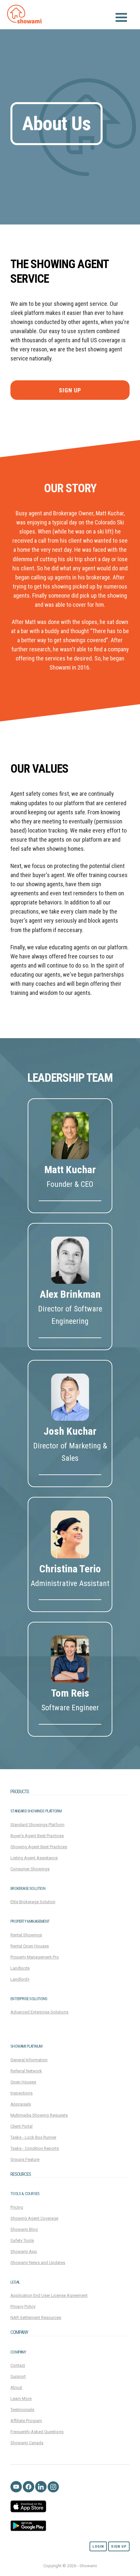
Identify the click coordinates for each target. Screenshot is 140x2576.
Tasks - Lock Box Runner (33, 2137)
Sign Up (70, 390)
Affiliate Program (26, 2421)
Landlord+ (20, 1979)
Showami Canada (27, 2443)
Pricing (17, 2207)
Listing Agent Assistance (34, 1858)
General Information (29, 2060)
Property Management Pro (35, 1957)
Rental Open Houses (30, 1946)
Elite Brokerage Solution (33, 1902)
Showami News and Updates (38, 2263)
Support (18, 2376)
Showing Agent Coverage (34, 2218)
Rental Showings (26, 1935)
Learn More (21, 2399)
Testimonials (22, 2410)
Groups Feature (25, 2159)
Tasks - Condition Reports (35, 2148)
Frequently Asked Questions (37, 2432)
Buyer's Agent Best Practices (37, 1836)
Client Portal (21, 2126)
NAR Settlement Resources (36, 2318)
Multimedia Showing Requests (39, 2115)
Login (98, 2547)
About (16, 2387)
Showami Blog (24, 2229)
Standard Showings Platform (37, 1825)
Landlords (20, 1968)
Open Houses (23, 2082)
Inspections (21, 2093)
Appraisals (21, 2104)
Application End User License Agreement (49, 2295)
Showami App (24, 2251)
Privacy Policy (23, 2306)
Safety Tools (22, 2240)
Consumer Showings (30, 1869)
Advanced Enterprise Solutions (39, 2012)
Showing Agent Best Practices (39, 1847)
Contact (18, 2365)
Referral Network (26, 2071)
